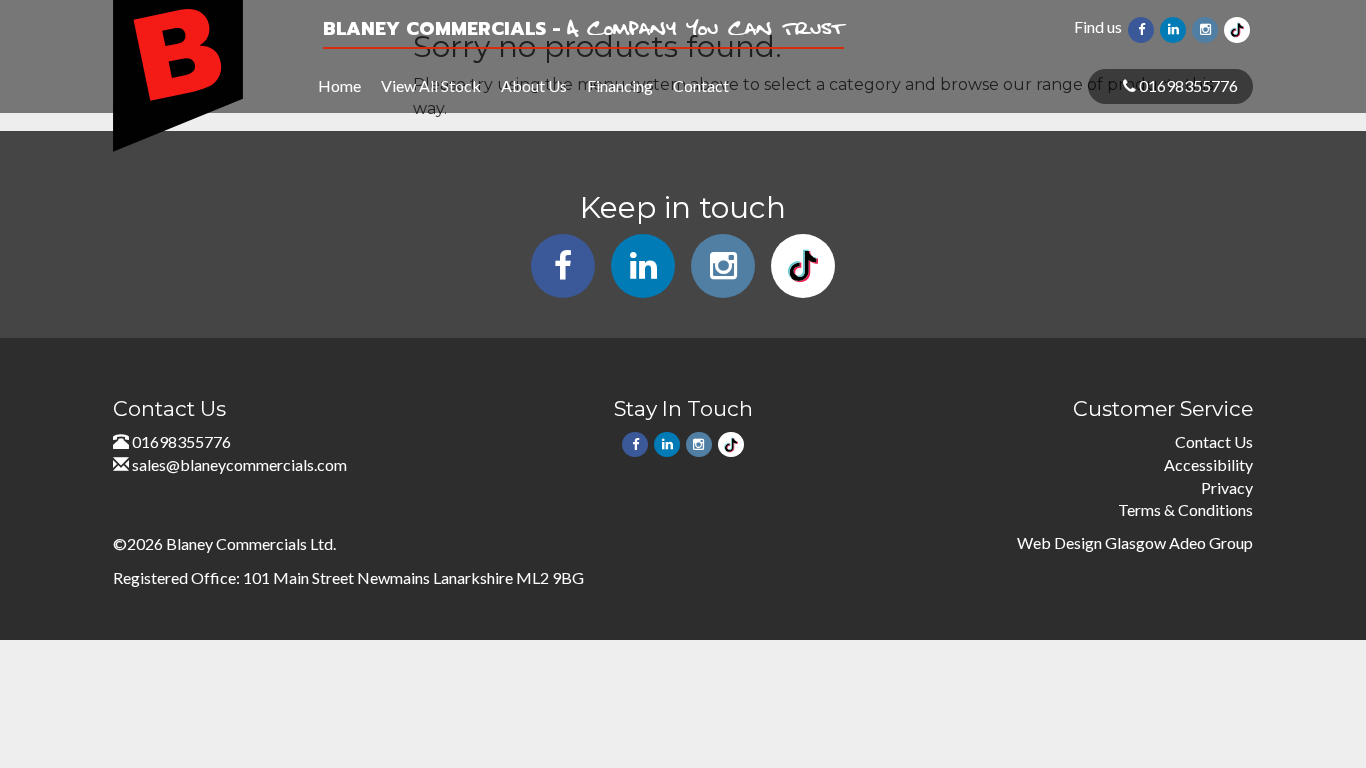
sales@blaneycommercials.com (239, 464)
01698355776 (1187, 85)
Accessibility (1208, 464)
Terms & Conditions (1185, 509)
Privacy (1227, 487)
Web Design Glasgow (1091, 542)
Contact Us (1214, 441)
